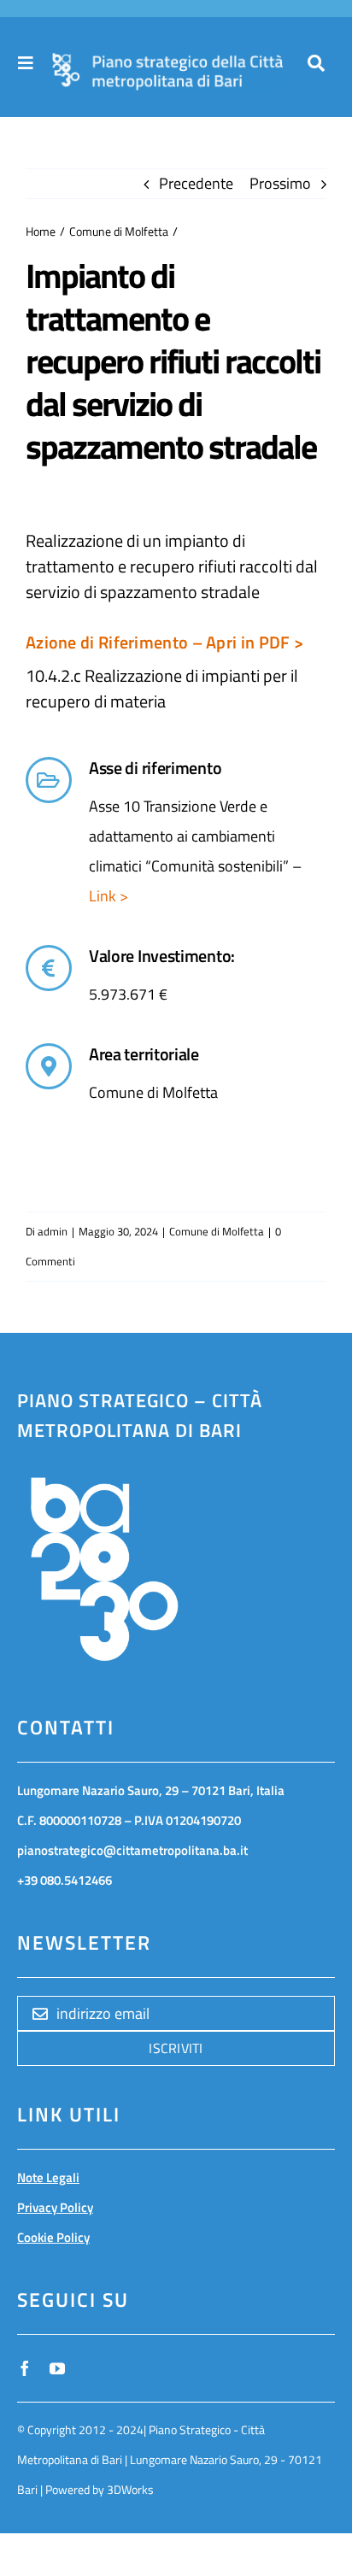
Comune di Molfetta (217, 1231)
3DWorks (130, 2489)
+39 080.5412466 (65, 1880)
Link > (109, 896)
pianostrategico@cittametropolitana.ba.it (132, 1850)
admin (53, 1231)
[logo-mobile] (167, 61)
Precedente (196, 183)
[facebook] (25, 2368)
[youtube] (57, 2368)
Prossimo (280, 183)
